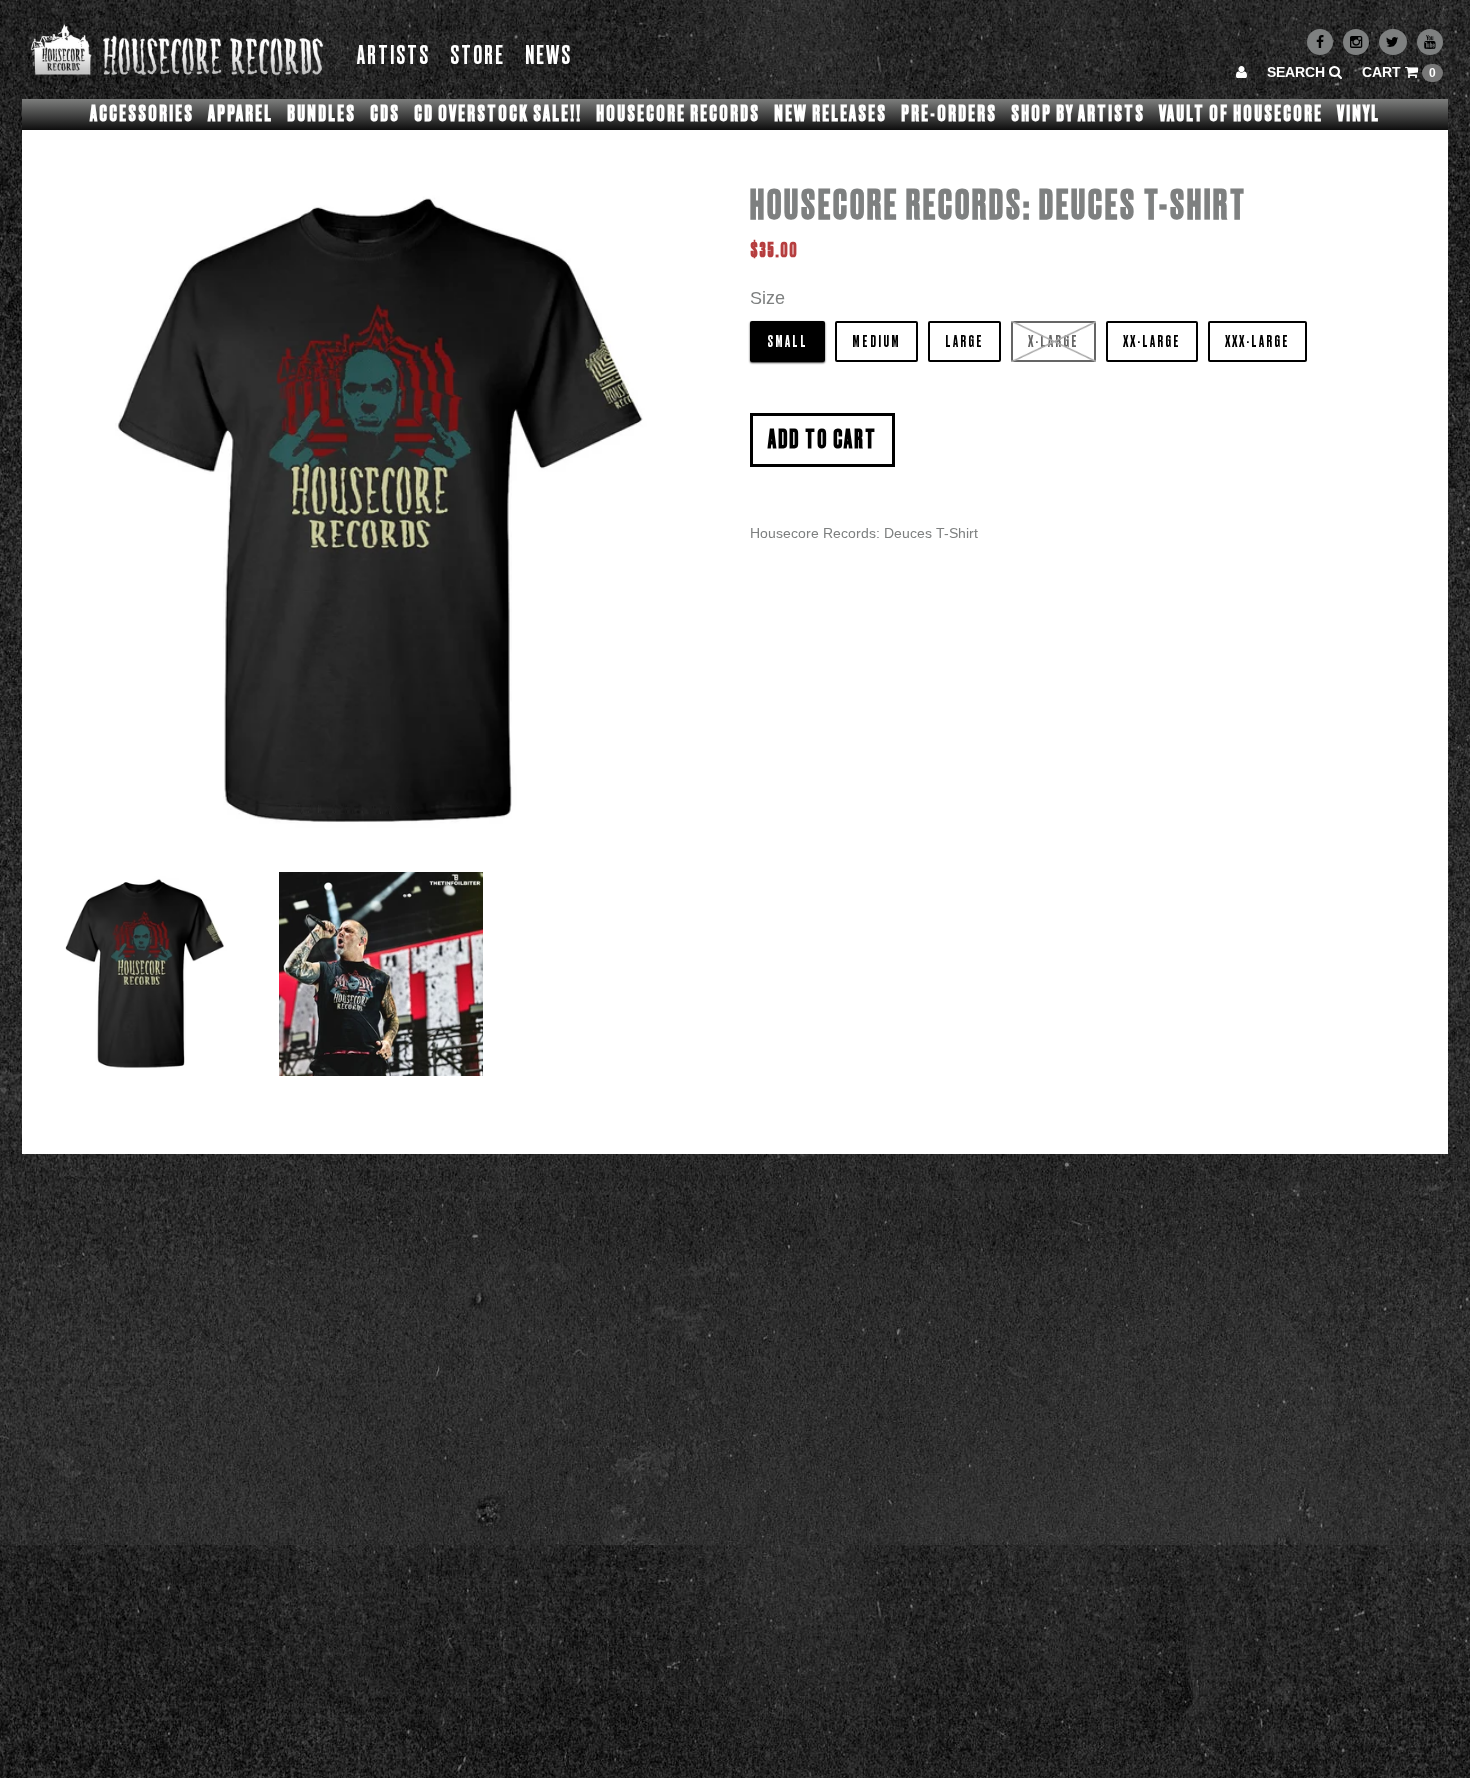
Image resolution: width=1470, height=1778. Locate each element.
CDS (385, 114)
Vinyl (1358, 114)
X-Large (1053, 342)
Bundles (321, 114)
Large (964, 342)
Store (477, 56)
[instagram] (1356, 42)
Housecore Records (678, 114)
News (548, 56)
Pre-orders (949, 114)
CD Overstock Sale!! (498, 114)
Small (787, 342)
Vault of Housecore (1241, 114)
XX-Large (1152, 342)
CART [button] (1399, 72)
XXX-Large (1257, 342)
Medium (876, 342)
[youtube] (1430, 42)
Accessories (142, 114)
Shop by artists (1078, 114)
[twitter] (1393, 42)
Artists (393, 56)
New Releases (830, 114)
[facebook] (1320, 42)
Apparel (240, 114)
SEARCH (1298, 72)
